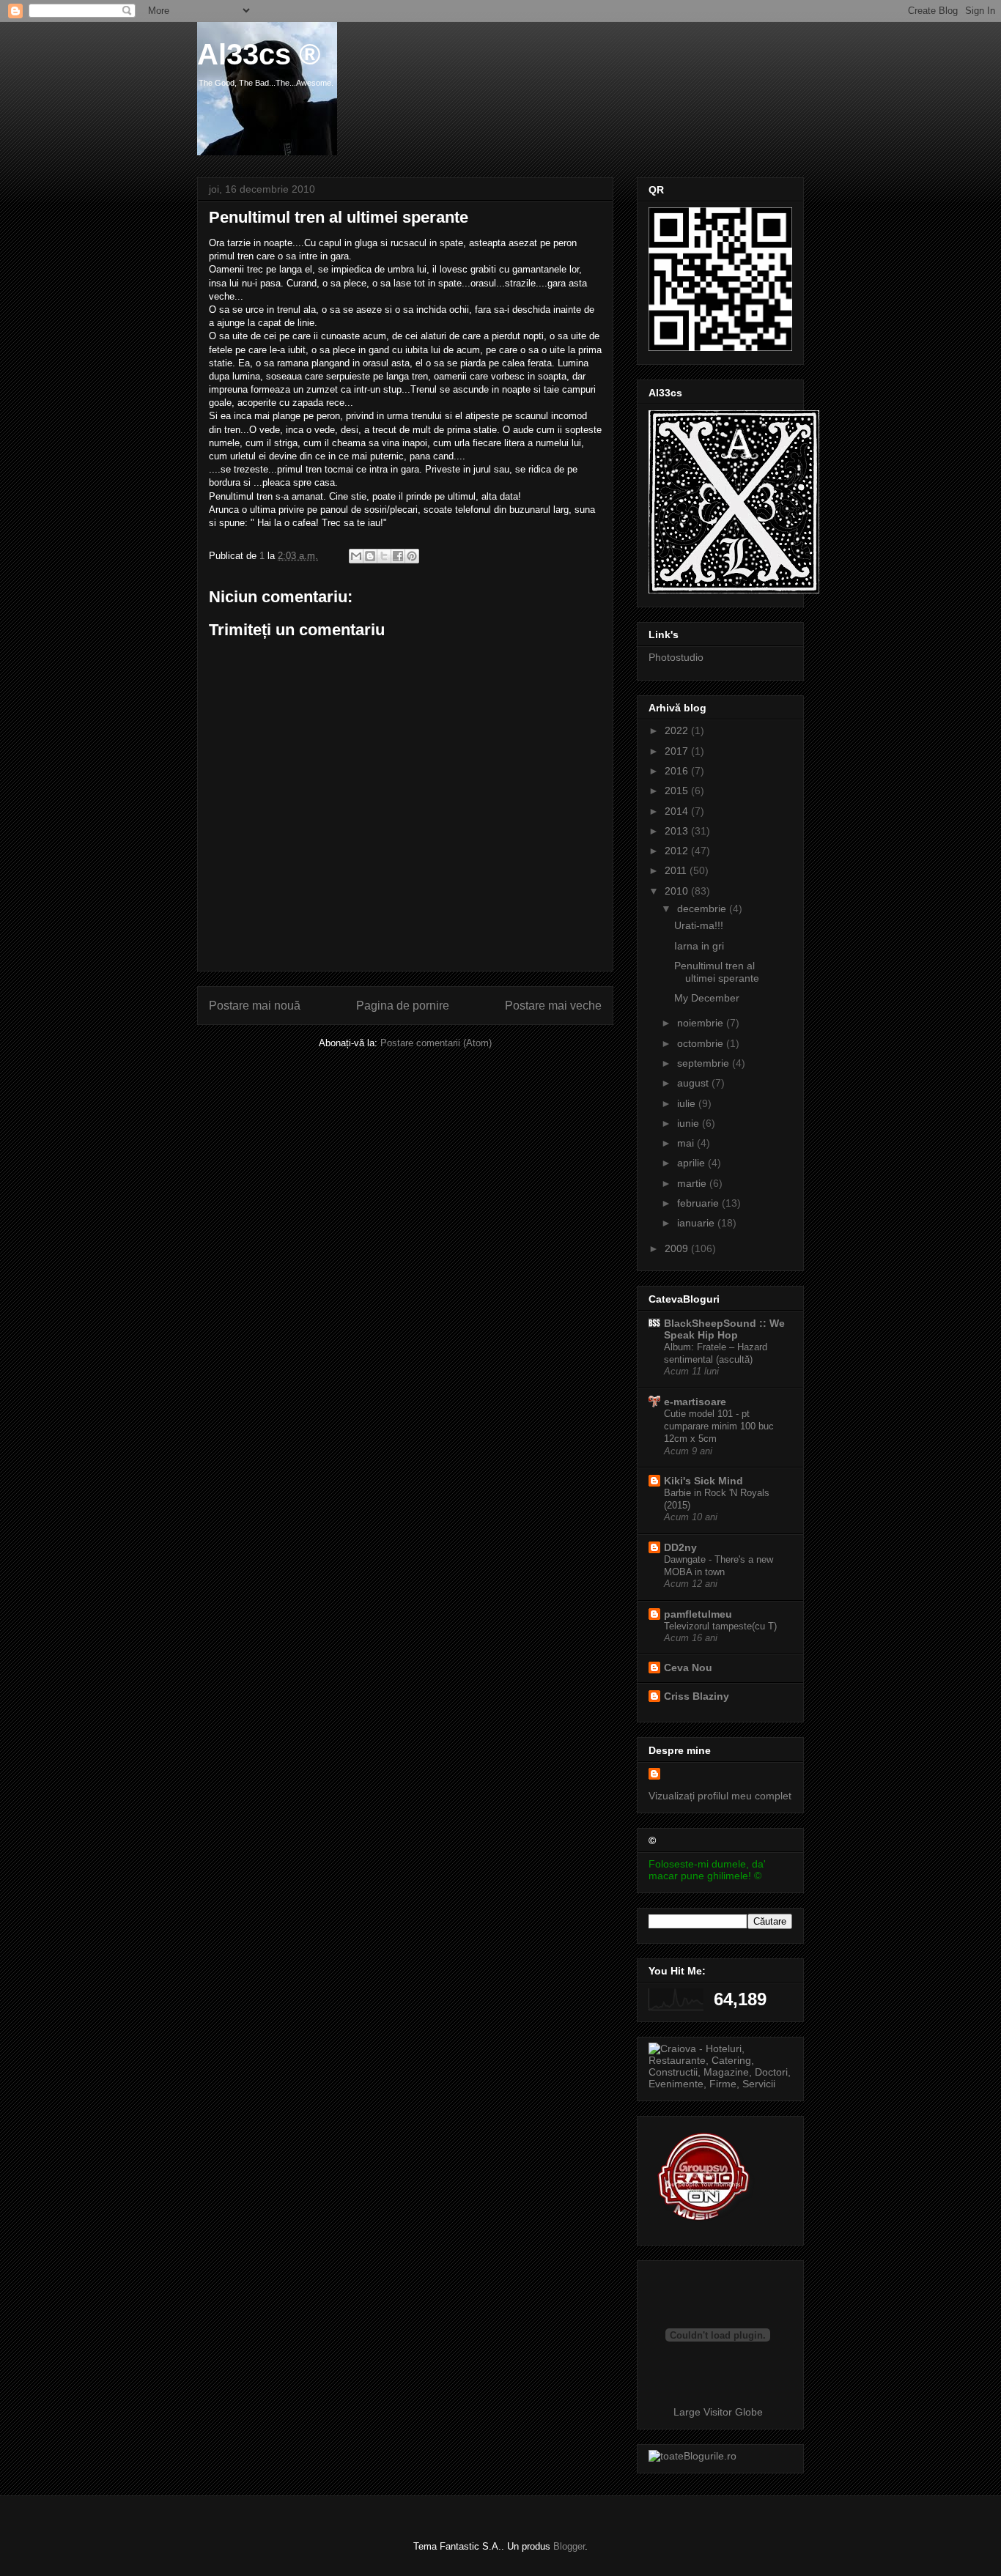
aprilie (692, 1163)
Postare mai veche (553, 1006)
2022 (678, 730)
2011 (677, 870)
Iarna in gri (699, 946)
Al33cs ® (259, 54)
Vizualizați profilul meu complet (720, 1796)
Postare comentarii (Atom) (436, 1043)
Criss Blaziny (697, 1696)
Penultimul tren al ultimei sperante (717, 972)
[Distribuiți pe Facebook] (398, 556)
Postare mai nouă (255, 1006)
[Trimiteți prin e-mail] (356, 556)
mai (687, 1143)
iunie (690, 1123)
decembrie (703, 908)
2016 (678, 771)
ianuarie (697, 1223)
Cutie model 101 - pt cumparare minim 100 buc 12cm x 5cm (719, 1426)
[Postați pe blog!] (370, 556)
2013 (678, 831)
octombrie (702, 1043)
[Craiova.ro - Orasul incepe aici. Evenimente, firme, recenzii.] (720, 2084)
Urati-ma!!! (699, 925)
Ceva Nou (688, 1668)
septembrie (705, 1063)
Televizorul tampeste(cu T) (720, 1626)
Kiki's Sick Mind (703, 1481)
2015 (678, 791)
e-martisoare (695, 1402)
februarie (699, 1203)
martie (693, 1183)
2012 (678, 851)
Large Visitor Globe (718, 2412)
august (694, 1083)
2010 (678, 891)
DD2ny (680, 1547)
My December (707, 998)
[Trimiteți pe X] (384, 556)
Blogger (569, 2546)
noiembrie (702, 1023)
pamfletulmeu (698, 1614)
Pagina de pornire (403, 1006)
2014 (678, 811)
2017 (678, 751)
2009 (678, 1248)
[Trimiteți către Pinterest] (412, 556)
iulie (688, 1103)
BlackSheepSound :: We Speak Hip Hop (724, 1329)
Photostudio (676, 657)
